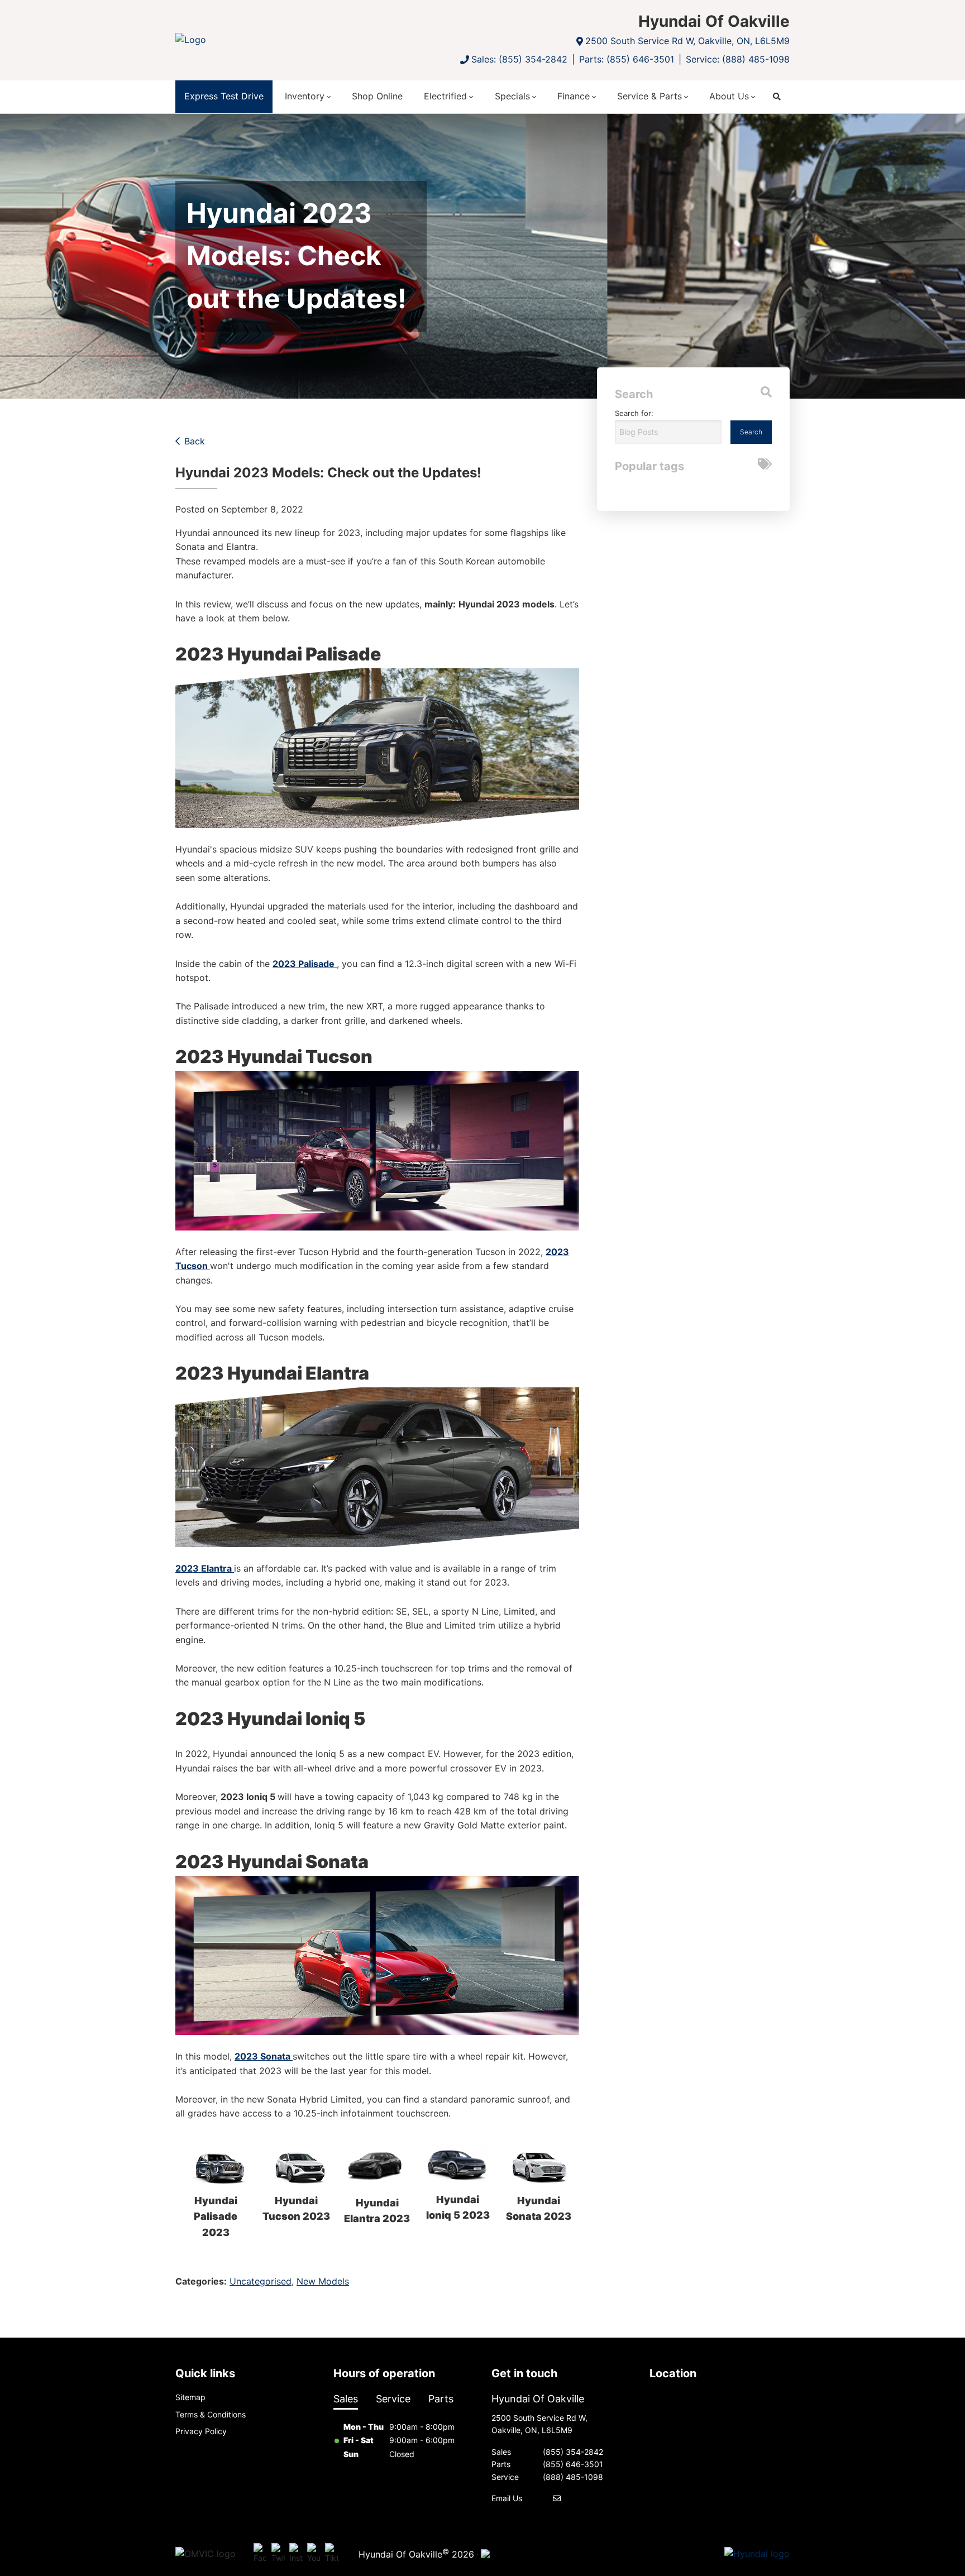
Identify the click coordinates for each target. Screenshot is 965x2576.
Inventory (305, 96)
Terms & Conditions (211, 2414)
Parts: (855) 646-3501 (627, 59)
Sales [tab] (346, 2399)
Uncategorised (261, 2281)
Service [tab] (393, 2399)
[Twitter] (278, 2554)
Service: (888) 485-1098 (738, 59)
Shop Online (377, 96)
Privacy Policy (201, 2431)
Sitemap (190, 2397)
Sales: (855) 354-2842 (519, 59)
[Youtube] (314, 2554)
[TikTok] (332, 2554)
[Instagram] (296, 2554)
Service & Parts (649, 96)
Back (195, 441)
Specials (512, 96)
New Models (323, 2281)
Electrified (445, 96)
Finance (574, 96)
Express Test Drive (224, 96)
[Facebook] (260, 2554)
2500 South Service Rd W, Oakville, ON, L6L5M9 (687, 41)
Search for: (634, 413)
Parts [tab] (441, 2399)
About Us (729, 96)
